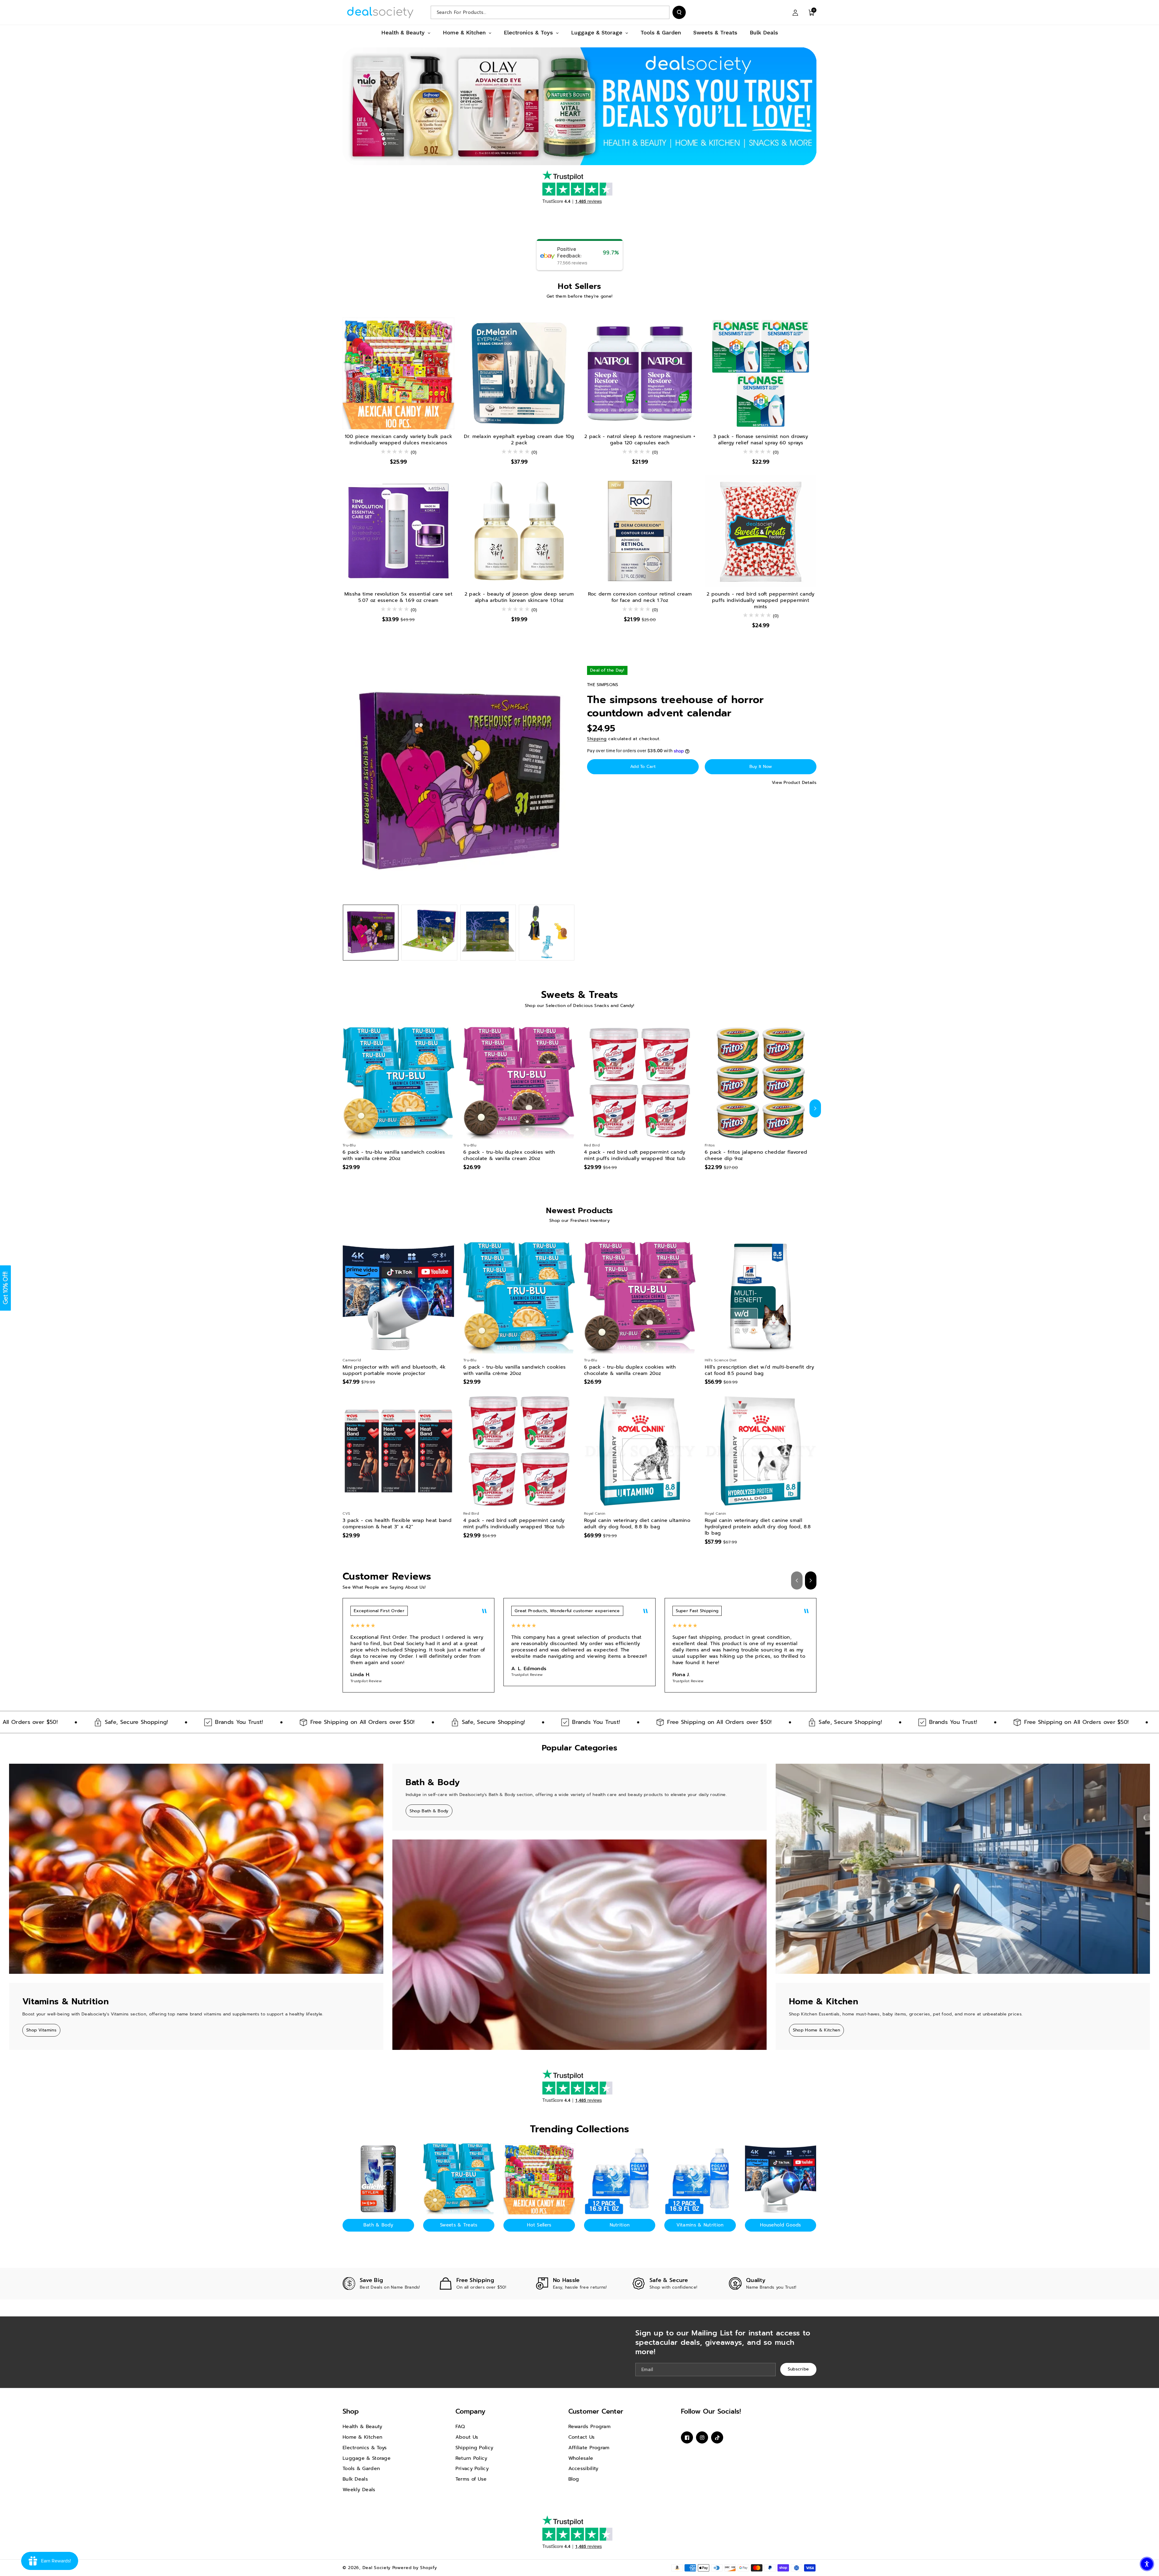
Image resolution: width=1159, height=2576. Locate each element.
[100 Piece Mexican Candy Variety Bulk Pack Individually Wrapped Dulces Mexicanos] (398, 373)
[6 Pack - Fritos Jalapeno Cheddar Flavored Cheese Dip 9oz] (761, 1083)
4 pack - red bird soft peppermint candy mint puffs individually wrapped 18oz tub (635, 1155)
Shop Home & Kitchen (817, 2030)
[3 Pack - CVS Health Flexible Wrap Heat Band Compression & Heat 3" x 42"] (398, 1451)
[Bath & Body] (378, 2179)
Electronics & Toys (365, 2448)
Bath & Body (378, 2225)
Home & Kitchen (362, 2437)
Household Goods (781, 2225)
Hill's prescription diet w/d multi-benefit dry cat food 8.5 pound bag (760, 1370)
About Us (467, 2437)
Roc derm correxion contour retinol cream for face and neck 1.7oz (640, 597)
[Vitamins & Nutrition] (700, 2179)
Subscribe (798, 2369)
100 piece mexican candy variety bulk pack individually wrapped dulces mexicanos (398, 440)
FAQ (460, 2427)
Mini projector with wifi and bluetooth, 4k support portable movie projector (394, 1370)
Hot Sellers (539, 2225)
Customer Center (596, 2411)
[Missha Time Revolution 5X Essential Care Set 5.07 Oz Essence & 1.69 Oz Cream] (398, 531)
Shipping (597, 739)
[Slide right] (815, 1108)
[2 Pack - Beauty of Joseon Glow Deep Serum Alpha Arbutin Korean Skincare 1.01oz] (519, 531)
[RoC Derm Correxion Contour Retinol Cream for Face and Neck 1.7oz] (640, 531)
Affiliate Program (589, 2448)
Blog (574, 2479)
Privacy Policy (472, 2469)
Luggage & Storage (367, 2458)
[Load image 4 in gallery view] (547, 932)
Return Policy (471, 2458)
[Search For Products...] (679, 12)
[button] (812, 12)
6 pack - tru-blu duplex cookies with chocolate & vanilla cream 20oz (509, 1155)
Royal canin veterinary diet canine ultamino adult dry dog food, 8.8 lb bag (637, 1524)
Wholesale (581, 2458)
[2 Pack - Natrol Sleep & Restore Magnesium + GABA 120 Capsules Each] (640, 373)
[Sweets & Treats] (459, 2179)
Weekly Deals (359, 2490)
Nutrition (620, 2225)
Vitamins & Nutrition (700, 2225)
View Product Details (794, 783)
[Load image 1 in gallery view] (371, 932)
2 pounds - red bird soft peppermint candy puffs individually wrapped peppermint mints (760, 600)
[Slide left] (344, 1108)
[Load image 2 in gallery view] (429, 932)
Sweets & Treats (459, 2225)
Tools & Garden (361, 2469)
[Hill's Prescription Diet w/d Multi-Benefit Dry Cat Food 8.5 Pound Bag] (761, 1298)
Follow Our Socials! (711, 2411)
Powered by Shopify (415, 2568)
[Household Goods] (781, 2179)
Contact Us (582, 2437)
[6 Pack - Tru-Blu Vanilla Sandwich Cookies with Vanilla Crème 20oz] (398, 1083)
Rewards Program (590, 2427)
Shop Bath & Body (429, 1811)
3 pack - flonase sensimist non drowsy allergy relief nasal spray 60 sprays (761, 440)
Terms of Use (471, 2479)
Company (470, 2411)
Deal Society (377, 2568)
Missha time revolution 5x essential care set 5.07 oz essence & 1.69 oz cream (398, 597)
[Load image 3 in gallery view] (488, 932)
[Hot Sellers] (539, 2179)
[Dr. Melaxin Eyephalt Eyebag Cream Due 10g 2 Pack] (519, 373)
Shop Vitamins (41, 2030)
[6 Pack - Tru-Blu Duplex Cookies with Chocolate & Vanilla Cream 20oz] (519, 1083)
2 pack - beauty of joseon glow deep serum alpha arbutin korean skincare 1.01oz (519, 597)
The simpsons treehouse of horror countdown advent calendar (675, 706)
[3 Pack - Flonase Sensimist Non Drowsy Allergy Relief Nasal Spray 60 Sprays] (761, 373)
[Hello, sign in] (795, 12)
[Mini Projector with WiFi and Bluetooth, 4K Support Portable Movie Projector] (398, 1298)
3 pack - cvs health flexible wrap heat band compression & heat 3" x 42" (397, 1524)
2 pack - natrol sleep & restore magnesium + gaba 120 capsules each (640, 440)
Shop (351, 2411)
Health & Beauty (362, 2427)
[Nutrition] (620, 2179)
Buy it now (761, 767)
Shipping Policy (474, 2448)
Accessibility (583, 2469)
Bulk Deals (355, 2479)
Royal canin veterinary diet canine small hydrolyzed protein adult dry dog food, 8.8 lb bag (758, 1527)
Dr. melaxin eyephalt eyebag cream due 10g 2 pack (519, 440)
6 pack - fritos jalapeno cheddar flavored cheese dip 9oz (756, 1155)
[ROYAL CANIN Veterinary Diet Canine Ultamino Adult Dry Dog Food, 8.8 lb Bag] (640, 1451)
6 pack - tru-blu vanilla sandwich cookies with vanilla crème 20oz (394, 1155)
